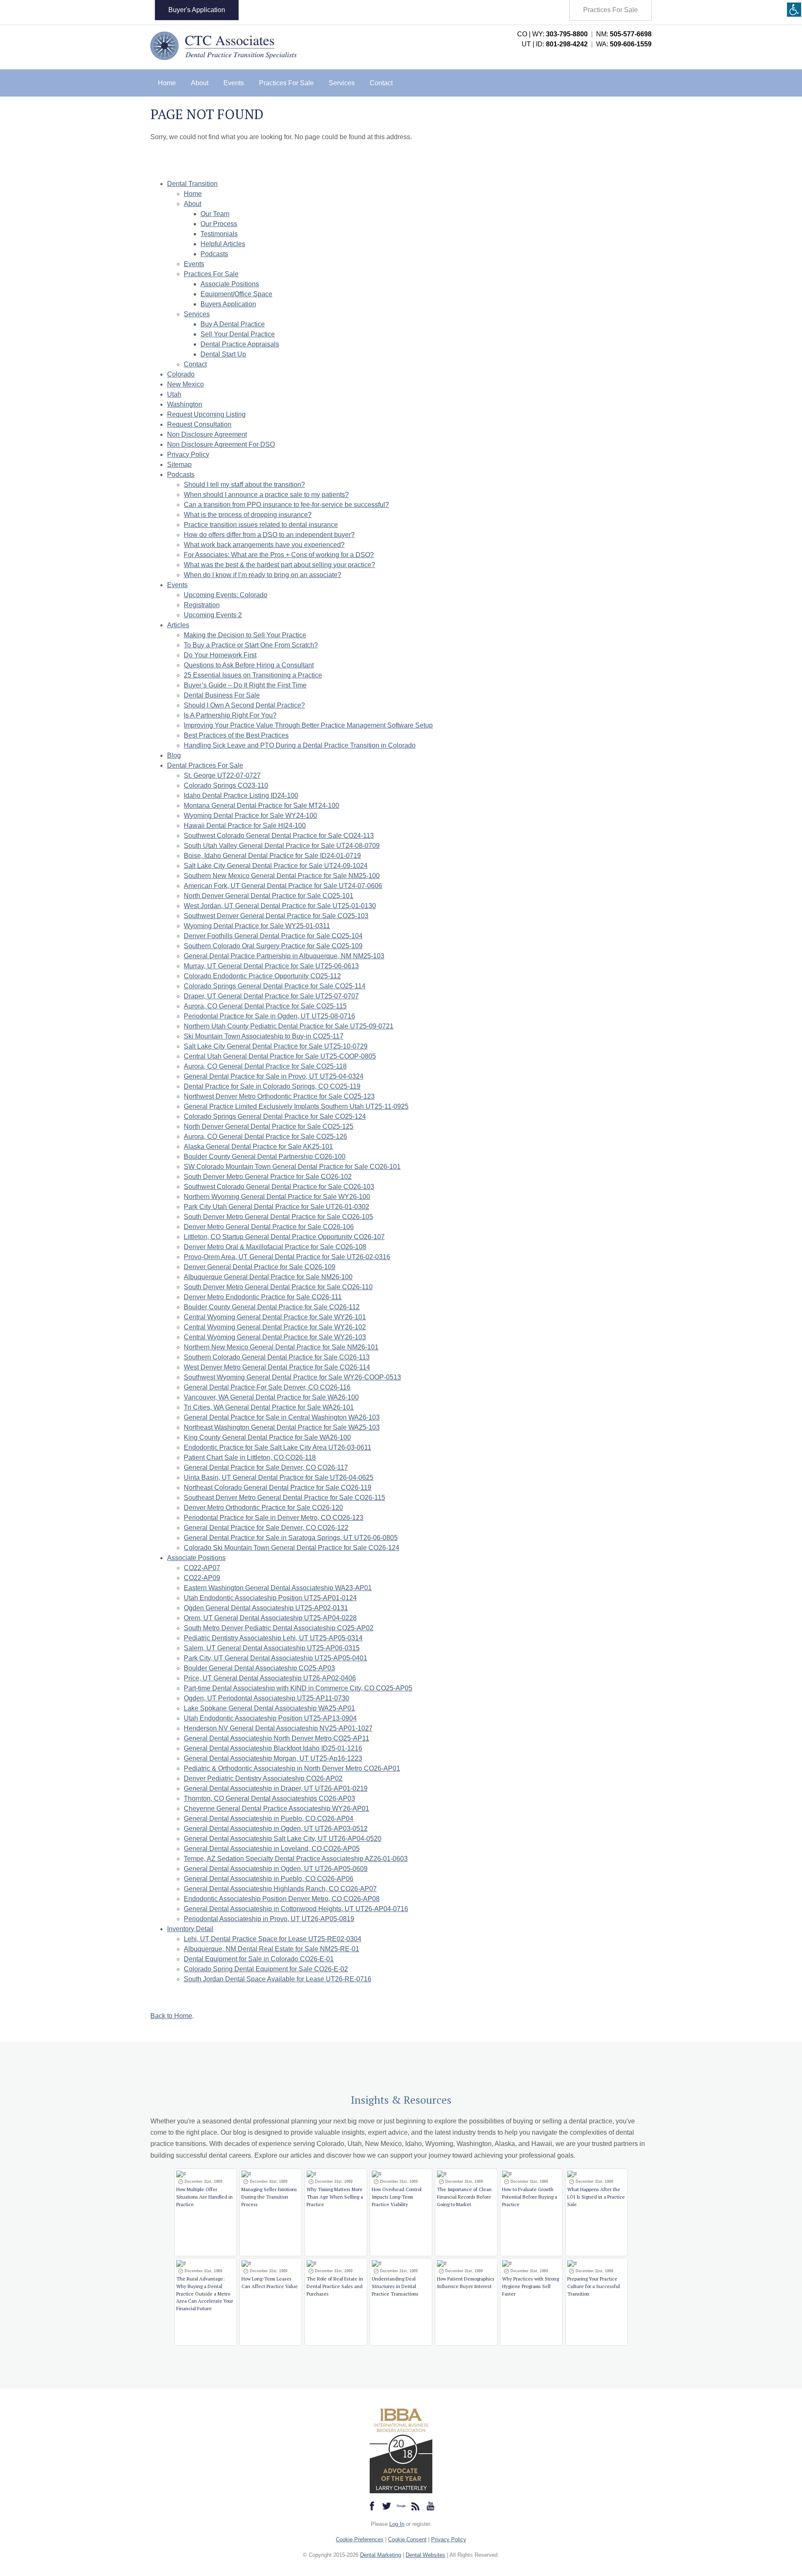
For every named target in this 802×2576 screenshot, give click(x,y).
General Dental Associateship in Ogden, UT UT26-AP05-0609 (276, 1869)
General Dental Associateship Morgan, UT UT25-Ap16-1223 (273, 1758)
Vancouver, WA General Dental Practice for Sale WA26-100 (271, 1397)
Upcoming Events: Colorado (226, 595)
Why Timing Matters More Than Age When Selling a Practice (335, 2197)
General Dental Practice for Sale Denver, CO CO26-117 (266, 1467)
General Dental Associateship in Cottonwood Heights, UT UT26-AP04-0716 (296, 1909)
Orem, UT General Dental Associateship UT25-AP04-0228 (270, 1618)
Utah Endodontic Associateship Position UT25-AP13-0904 (270, 1718)
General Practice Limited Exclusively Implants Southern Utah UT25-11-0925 (296, 1106)
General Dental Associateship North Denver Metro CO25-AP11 (277, 1738)
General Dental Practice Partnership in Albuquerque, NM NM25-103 (284, 956)
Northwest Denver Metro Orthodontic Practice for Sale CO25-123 (279, 1096)
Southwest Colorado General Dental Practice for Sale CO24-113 (279, 836)
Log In (397, 2524)
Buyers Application (228, 304)
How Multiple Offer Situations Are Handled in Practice (204, 2197)
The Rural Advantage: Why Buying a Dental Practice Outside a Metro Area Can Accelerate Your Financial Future (205, 2294)
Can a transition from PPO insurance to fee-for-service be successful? (286, 505)
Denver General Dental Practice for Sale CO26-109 (260, 1267)
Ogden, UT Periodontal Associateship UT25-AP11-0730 (266, 1698)
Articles (178, 625)
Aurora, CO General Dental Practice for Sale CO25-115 (265, 1006)
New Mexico (185, 384)
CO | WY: (552, 34)
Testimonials (219, 234)
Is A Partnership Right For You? (230, 715)
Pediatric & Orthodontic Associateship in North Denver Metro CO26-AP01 (292, 1768)
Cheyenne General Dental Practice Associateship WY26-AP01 (277, 1809)
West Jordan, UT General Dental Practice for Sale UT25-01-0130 (280, 906)
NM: (624, 34)
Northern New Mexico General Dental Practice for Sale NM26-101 (281, 1347)
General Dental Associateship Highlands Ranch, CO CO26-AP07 (280, 1889)
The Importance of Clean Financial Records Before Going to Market (464, 2197)
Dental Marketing (381, 2555)
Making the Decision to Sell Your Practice (245, 635)
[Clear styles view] (794, 10)
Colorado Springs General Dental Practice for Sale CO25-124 (275, 1116)
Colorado (181, 374)
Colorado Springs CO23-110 (226, 785)
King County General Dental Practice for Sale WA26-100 (267, 1437)
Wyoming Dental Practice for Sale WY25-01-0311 (257, 926)
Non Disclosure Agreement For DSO (221, 444)
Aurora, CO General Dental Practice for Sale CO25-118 (265, 1066)
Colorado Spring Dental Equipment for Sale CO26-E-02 (266, 1969)
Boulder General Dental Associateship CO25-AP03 (259, 1668)
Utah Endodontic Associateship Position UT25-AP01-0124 (270, 1598)
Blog (174, 755)
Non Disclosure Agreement (207, 434)
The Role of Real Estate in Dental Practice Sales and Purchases (335, 2286)
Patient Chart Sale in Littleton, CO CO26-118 (250, 1457)
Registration (202, 605)
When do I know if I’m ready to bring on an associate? (263, 575)
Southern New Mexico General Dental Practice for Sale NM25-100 (282, 876)
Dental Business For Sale (222, 695)
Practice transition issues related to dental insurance (261, 525)
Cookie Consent (407, 2539)
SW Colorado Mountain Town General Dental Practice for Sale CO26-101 (292, 1167)
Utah (174, 394)
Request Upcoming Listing (206, 414)
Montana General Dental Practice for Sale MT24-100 (261, 806)
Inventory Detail (190, 1929)
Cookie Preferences (360, 2539)
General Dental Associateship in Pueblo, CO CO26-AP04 (269, 1819)
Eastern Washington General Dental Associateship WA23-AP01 (278, 1588)
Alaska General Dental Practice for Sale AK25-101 (258, 1147)
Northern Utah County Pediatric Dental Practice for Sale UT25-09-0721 (289, 1026)
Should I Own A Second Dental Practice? (244, 705)
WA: (624, 44)
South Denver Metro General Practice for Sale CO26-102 (268, 1177)
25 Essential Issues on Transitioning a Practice (253, 675)
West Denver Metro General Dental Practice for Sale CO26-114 (277, 1367)
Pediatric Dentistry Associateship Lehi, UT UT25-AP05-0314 (273, 1638)
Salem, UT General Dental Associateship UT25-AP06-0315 (272, 1648)
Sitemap (179, 465)
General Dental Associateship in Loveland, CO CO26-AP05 (272, 1849)
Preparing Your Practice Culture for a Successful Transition (594, 2286)
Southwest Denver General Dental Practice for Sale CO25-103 (276, 916)
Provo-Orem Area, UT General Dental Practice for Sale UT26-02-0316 (287, 1257)
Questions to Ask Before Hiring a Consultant (249, 665)
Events (234, 83)
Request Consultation (199, 424)
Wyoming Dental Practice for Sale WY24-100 (250, 816)
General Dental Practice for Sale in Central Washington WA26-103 (282, 1417)
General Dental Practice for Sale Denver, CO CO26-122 (266, 1528)
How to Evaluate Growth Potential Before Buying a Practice (530, 2197)
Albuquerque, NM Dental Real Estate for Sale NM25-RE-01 (272, 1949)
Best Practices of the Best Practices (236, 735)
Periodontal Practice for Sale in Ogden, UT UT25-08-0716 (269, 1016)
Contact (381, 83)
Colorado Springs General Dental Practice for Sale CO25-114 (275, 986)
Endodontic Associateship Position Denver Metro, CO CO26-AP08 (282, 1899)
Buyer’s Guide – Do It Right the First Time (245, 685)
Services (342, 83)
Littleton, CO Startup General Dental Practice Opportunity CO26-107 (284, 1237)
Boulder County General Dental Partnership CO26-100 (265, 1157)
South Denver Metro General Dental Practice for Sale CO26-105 (278, 1217)
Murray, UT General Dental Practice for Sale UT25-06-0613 (271, 966)
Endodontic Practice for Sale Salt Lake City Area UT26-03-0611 (278, 1447)
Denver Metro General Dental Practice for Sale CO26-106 (269, 1227)
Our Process (219, 224)
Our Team (215, 214)
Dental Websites (425, 2555)
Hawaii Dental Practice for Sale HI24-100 (245, 826)
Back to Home (171, 2016)
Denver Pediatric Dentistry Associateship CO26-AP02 (263, 1778)
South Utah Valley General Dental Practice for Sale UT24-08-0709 (282, 846)
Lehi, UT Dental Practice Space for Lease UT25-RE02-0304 (273, 1939)
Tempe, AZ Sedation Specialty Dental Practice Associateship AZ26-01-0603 (296, 1859)
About (200, 83)
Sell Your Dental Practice (238, 334)
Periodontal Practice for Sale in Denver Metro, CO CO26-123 (274, 1518)
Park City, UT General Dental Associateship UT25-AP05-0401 (275, 1658)
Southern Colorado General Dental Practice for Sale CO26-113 (277, 1357)
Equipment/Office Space (236, 294)
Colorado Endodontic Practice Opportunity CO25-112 (262, 976)
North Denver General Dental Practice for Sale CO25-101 (269, 896)
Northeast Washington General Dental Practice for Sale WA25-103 (282, 1427)
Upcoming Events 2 (213, 615)
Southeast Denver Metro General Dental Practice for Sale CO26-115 (284, 1498)
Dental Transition (192, 184)
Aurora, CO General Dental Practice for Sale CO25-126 (265, 1137)
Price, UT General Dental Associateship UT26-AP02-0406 (270, 1678)
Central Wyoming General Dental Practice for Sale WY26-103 (275, 1337)
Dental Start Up (223, 354)
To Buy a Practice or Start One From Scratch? (251, 645)
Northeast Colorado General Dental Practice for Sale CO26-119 (278, 1488)
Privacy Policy (188, 454)
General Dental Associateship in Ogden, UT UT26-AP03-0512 (276, 1829)
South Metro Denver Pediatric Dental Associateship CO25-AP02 (279, 1628)
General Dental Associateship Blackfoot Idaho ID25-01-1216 (273, 1748)
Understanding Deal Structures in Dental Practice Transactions (395, 2286)
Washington (185, 404)
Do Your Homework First (220, 655)
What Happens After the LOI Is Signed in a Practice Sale (596, 2197)
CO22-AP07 (202, 1568)
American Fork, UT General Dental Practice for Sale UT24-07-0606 (283, 886)
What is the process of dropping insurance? (248, 515)
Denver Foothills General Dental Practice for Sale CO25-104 (273, 936)
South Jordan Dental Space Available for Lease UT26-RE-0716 (278, 1979)
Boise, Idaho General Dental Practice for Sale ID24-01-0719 (272, 856)
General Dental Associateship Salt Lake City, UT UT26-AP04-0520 (283, 1839)
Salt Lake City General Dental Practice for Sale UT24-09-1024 (276, 866)
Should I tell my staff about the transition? (244, 485)
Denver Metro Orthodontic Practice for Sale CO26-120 (263, 1508)
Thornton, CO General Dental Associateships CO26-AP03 (269, 1798)
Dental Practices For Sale (205, 765)
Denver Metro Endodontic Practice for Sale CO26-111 (263, 1297)
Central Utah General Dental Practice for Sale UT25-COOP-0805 (280, 1056)
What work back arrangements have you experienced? (264, 545)
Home (167, 83)
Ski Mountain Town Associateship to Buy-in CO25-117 (264, 1036)
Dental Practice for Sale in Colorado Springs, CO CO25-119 (272, 1086)
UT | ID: (555, 44)
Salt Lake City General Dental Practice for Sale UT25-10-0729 (276, 1046)
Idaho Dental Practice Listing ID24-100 (241, 795)
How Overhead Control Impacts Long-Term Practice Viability (397, 2197)
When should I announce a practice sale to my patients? (266, 495)
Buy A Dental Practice (233, 324)
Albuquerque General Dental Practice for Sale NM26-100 (268, 1277)
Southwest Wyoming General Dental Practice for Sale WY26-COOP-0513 (292, 1377)
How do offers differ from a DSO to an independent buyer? (269, 535)
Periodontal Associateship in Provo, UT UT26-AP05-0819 (269, 1919)
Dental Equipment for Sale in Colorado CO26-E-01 (259, 1959)
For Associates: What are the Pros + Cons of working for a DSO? (279, 555)
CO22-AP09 (202, 1578)
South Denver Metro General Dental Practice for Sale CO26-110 (278, 1287)
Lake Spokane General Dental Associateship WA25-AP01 (269, 1708)
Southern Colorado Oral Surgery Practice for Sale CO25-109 (273, 946)
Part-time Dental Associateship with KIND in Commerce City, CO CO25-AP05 (298, 1688)
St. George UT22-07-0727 (222, 775)
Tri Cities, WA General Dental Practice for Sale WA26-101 (269, 1407)
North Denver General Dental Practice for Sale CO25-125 (269, 1126)
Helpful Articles (223, 244)
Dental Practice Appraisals (240, 344)
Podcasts (214, 254)
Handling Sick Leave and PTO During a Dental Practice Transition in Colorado (300, 745)
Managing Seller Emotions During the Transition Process (269, 2197)
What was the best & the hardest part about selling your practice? (279, 565)
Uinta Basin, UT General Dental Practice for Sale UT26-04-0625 (279, 1478)
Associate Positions (230, 284)
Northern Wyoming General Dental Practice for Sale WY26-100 (277, 1197)
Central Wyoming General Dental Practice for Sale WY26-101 (275, 1317)
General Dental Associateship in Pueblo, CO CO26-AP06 (269, 1879)
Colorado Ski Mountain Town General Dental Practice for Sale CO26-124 (292, 1548)
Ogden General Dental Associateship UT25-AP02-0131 (266, 1608)
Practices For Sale (610, 10)
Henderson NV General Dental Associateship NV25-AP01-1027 (278, 1728)
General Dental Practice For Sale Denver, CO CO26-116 (267, 1387)
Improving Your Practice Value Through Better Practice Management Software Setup (308, 725)
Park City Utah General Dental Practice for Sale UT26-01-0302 (277, 1207)
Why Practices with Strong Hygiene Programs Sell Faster (530, 2286)
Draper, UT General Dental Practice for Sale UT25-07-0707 (271, 996)
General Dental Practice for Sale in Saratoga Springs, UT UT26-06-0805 (291, 1538)
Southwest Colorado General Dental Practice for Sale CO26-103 (279, 1187)
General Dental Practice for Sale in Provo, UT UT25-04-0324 (274, 1076)
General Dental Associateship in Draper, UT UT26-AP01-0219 (276, 1788)
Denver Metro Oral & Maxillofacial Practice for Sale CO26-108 (275, 1247)
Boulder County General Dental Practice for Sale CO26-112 (272, 1307)
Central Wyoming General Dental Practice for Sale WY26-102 (275, 1327)
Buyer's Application (197, 10)
